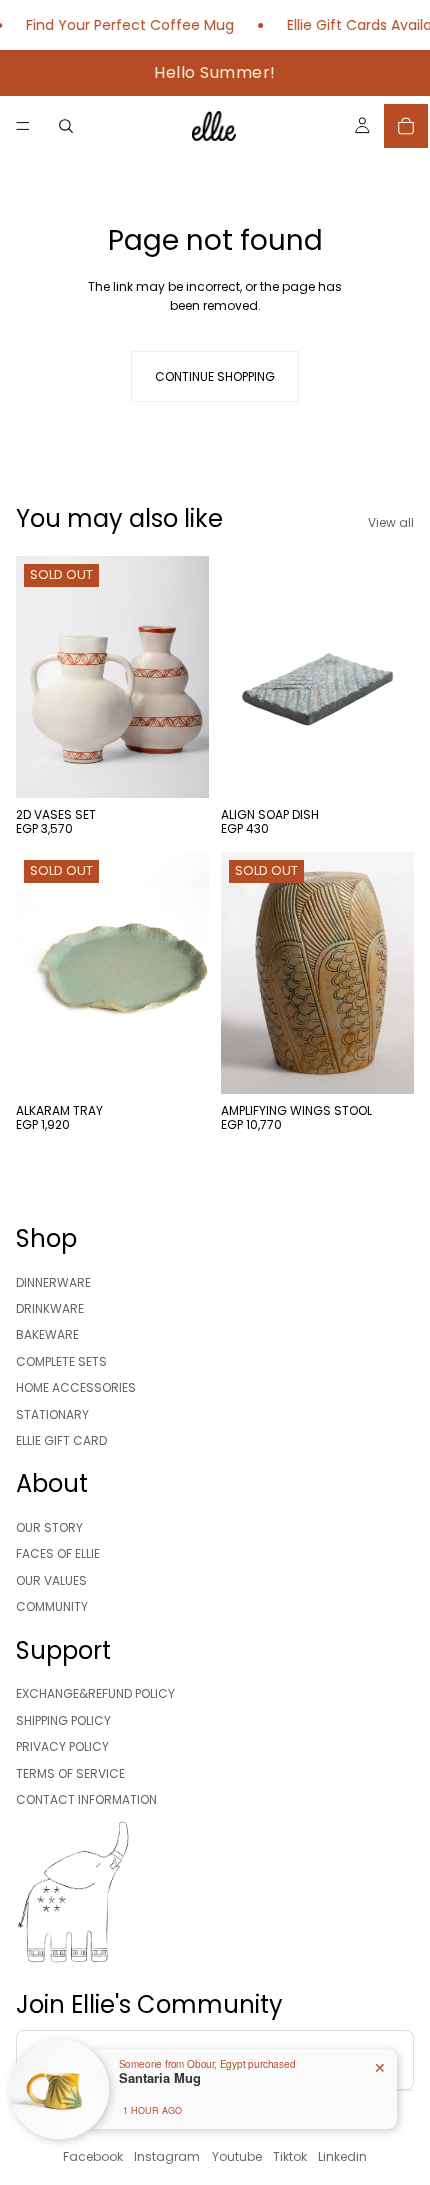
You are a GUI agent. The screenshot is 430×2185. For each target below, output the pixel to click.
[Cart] (406, 126)
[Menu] (23, 126)
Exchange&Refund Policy (95, 1693)
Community (52, 1606)
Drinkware (50, 1308)
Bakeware (47, 1334)
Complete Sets (61, 1361)
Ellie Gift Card (61, 1440)
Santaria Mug (160, 2078)
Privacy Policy (62, 1746)
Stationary (52, 1414)
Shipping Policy (63, 1720)
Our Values (51, 1580)
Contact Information (86, 1799)
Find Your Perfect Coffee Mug (123, 25)
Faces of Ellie (58, 1553)
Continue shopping (215, 376)
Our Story (49, 1527)
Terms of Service (70, 1773)
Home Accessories (76, 1387)
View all (391, 522)
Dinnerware (53, 1282)
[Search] (66, 126)
